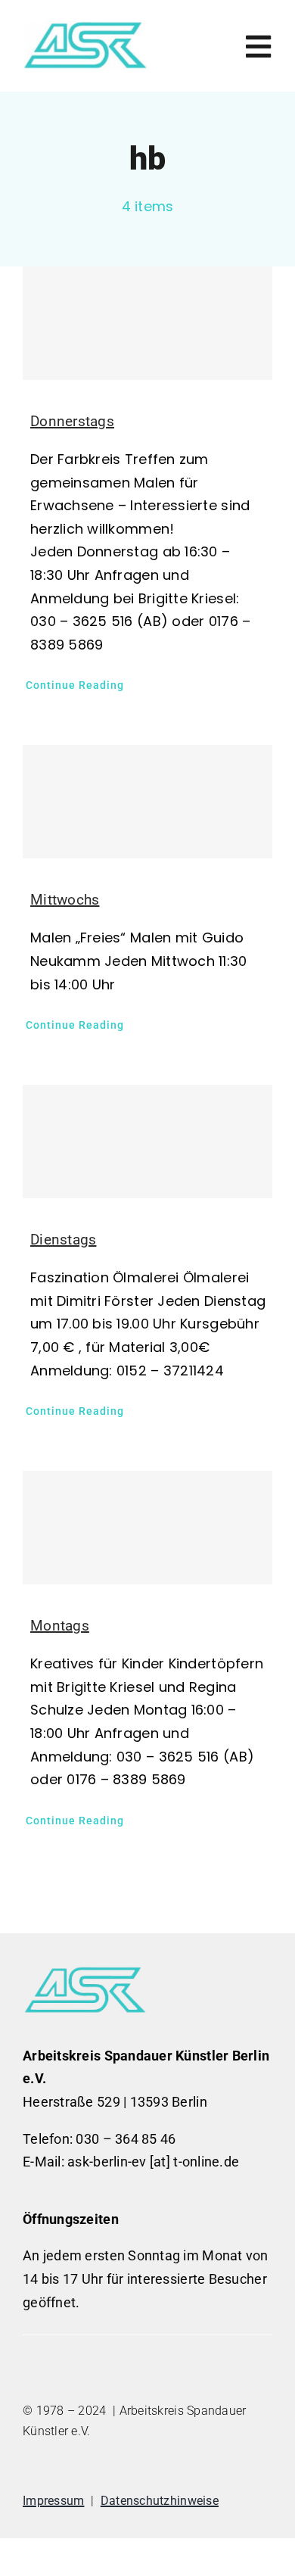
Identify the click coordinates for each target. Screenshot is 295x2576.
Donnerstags (72, 421)
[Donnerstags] (147, 323)
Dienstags (63, 1240)
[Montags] (147, 1528)
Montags (60, 1626)
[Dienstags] (147, 1142)
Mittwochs (65, 900)
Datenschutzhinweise (160, 2501)
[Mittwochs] (147, 802)
